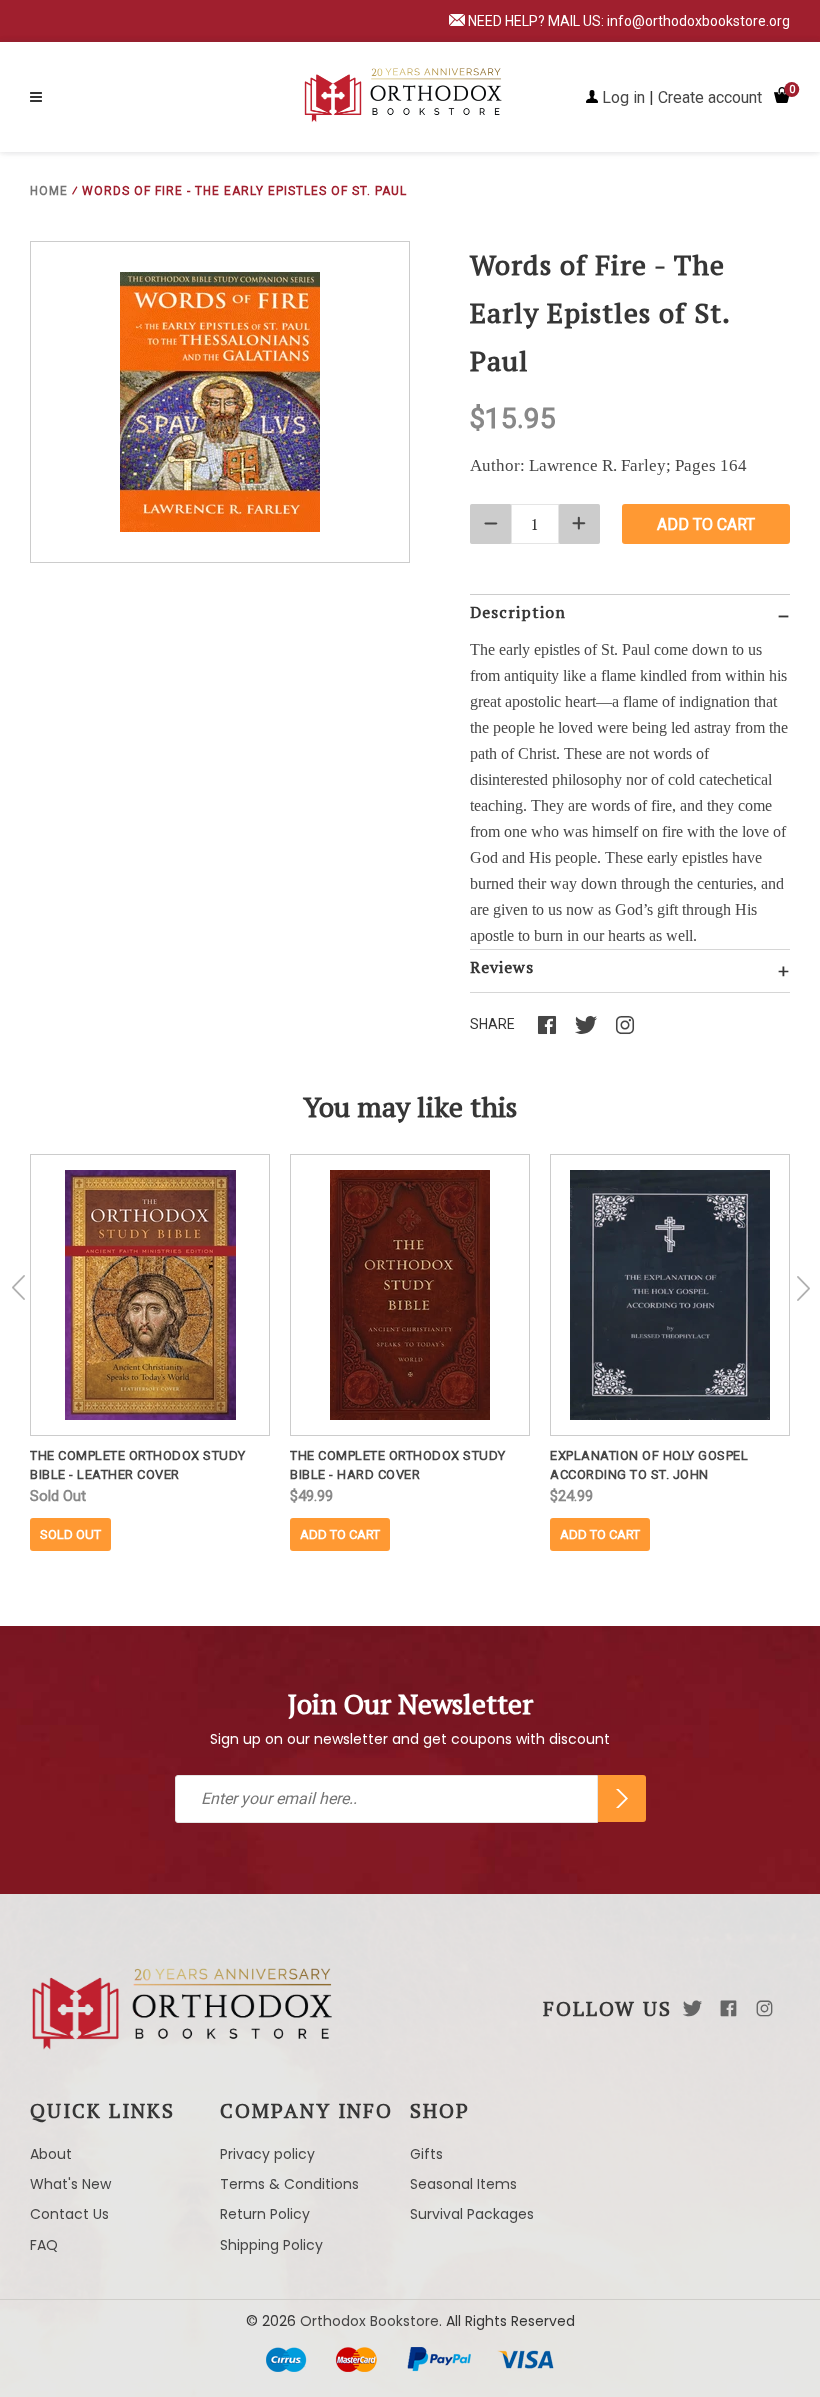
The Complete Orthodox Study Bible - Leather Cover (138, 1465)
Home (49, 191)
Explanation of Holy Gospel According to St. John (649, 1465)
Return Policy (265, 2214)
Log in (623, 97)
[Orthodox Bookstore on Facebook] (728, 2008)
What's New (70, 2184)
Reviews (502, 967)
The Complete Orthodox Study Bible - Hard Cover (398, 1465)
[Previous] (19, 1288)
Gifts (426, 2154)
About (51, 2154)
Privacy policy (267, 2154)
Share (492, 1024)
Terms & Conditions (289, 2184)
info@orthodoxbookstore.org (698, 21)
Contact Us (69, 2214)
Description (518, 612)
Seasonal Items (463, 2184)
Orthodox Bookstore (369, 2321)
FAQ (44, 2245)
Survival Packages (472, 2214)
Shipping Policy (271, 2245)
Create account (710, 97)
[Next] (803, 1288)
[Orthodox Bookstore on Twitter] (692, 2008)
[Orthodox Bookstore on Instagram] (764, 2008)
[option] (150, 1352)
